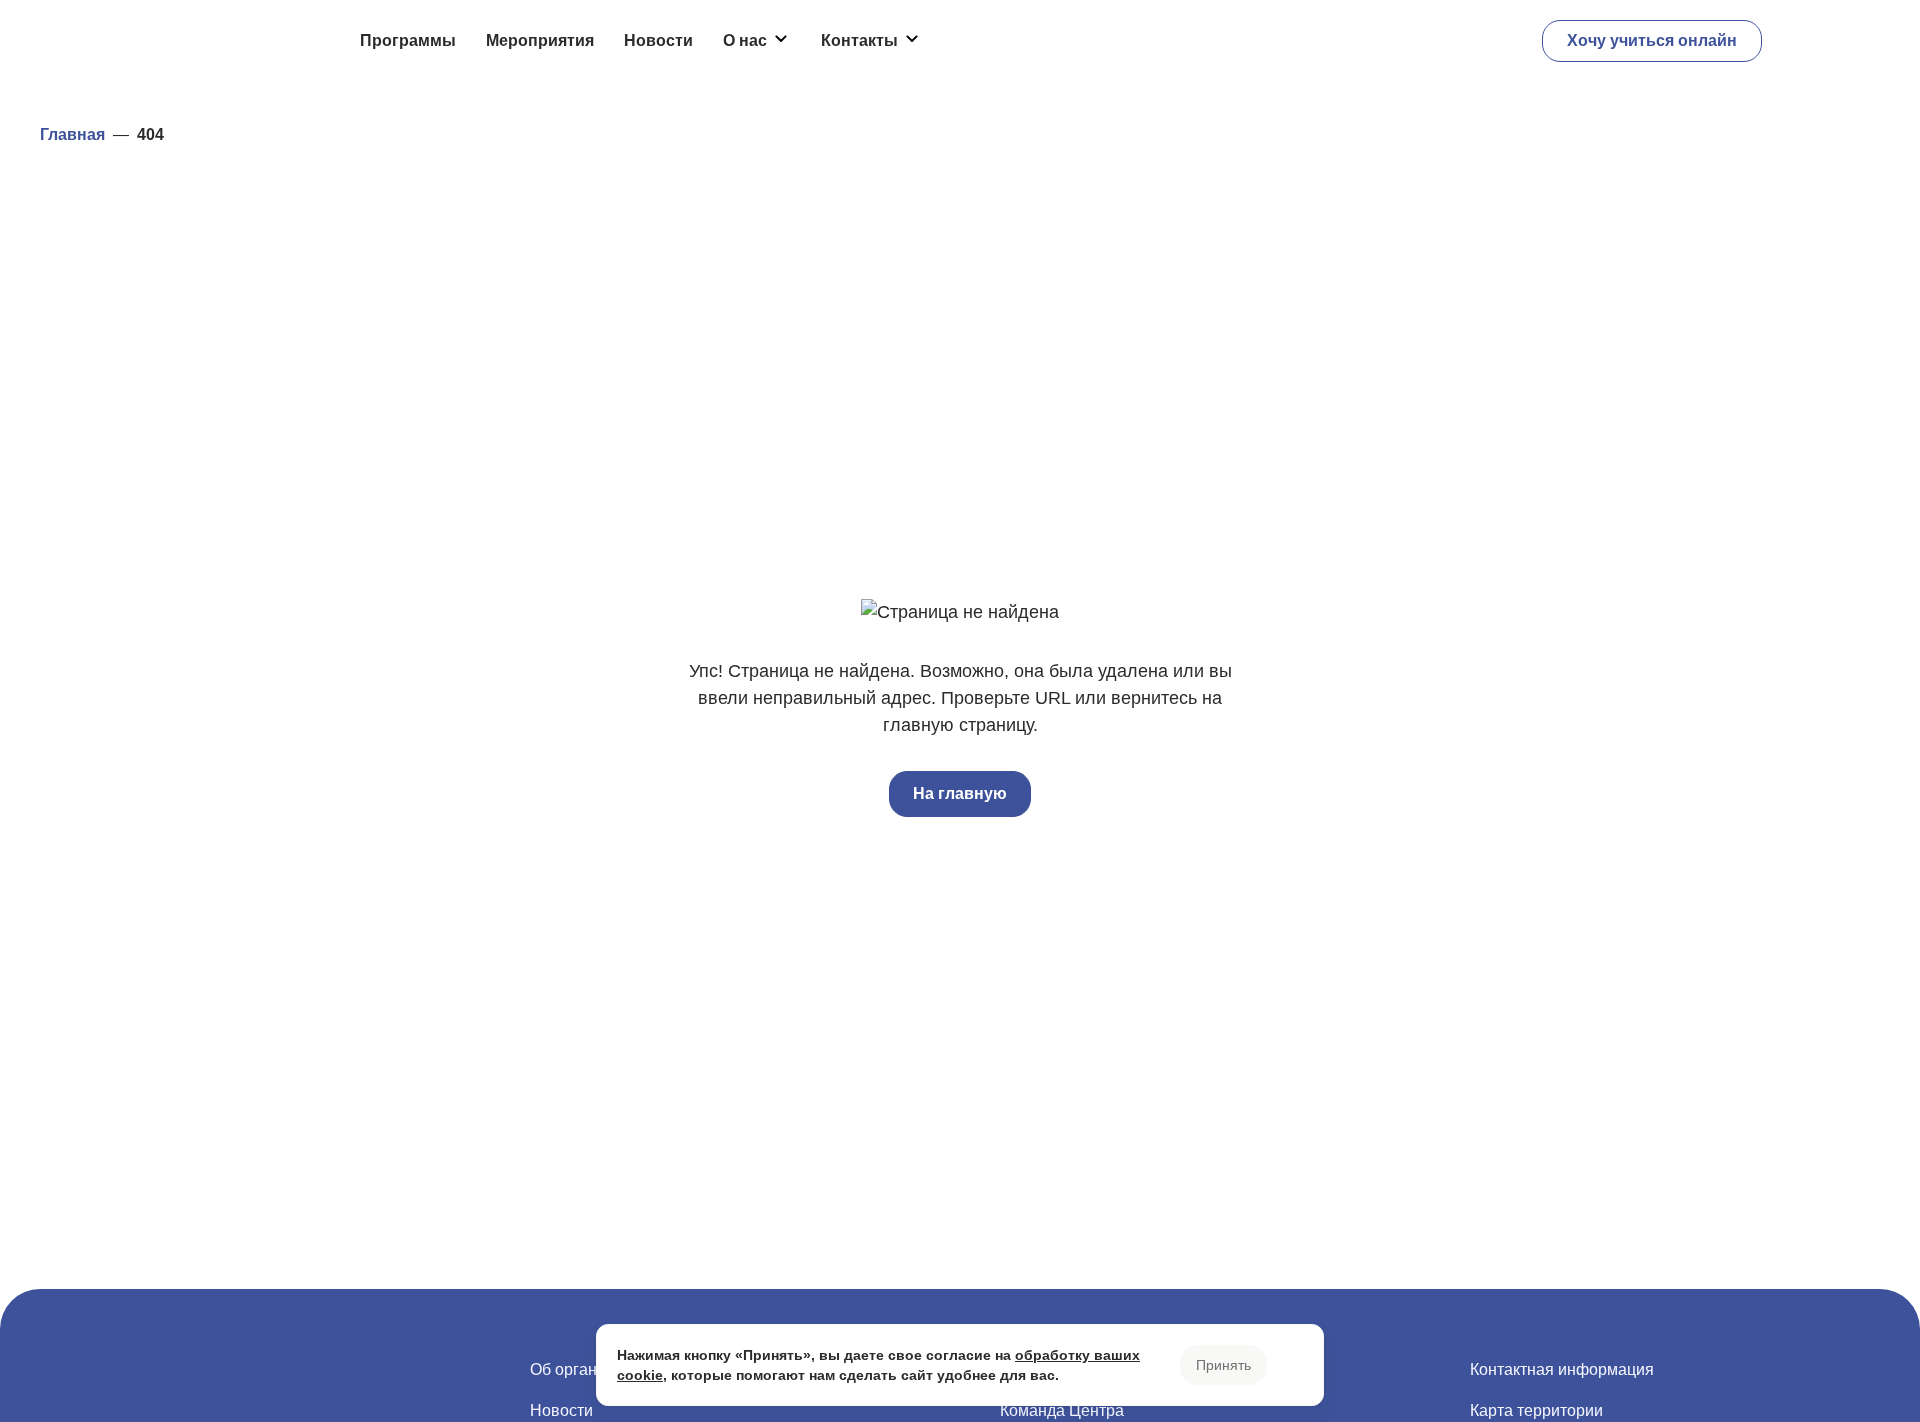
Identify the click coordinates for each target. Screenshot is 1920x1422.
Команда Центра (1062, 1410)
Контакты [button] (859, 40)
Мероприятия (540, 40)
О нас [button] (745, 40)
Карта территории (1536, 1410)
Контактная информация (1562, 1369)
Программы (408, 40)
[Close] (1291, 1365)
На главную (960, 793)
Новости (658, 40)
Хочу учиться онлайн (1652, 40)
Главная (72, 134)
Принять (1223, 1365)
